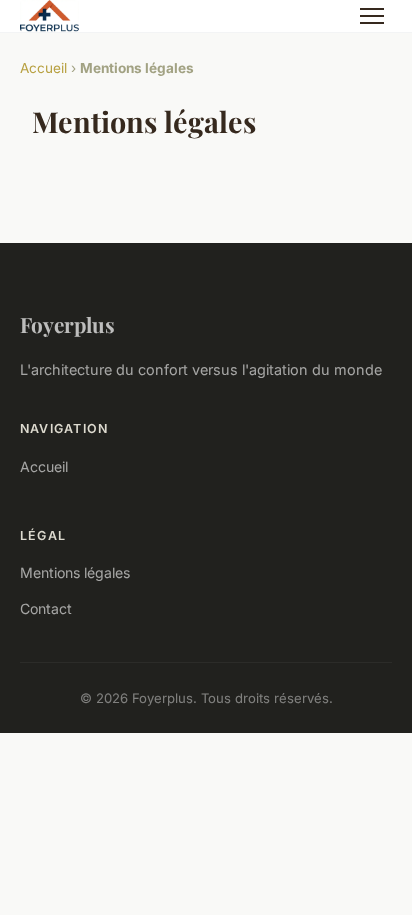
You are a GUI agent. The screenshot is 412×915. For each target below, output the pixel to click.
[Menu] (372, 16)
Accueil (43, 68)
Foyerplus (67, 324)
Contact (46, 608)
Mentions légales (75, 572)
